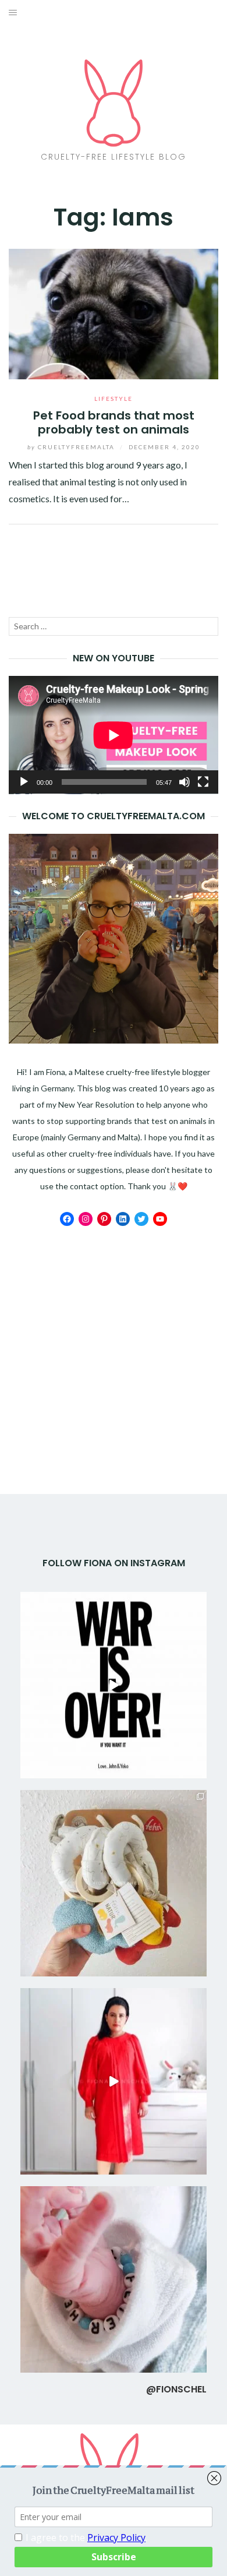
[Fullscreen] (203, 782)
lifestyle (114, 399)
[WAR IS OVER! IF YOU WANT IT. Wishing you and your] (114, 1685)
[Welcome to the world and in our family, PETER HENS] (114, 2279)
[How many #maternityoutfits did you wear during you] (114, 2081)
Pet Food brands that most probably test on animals (114, 422)
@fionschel (176, 2389)
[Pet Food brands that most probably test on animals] (114, 313)
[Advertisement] (114, 1325)
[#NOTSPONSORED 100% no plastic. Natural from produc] (114, 1883)
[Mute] (185, 782)
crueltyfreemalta (72, 447)
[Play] (24, 782)
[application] (114, 735)
